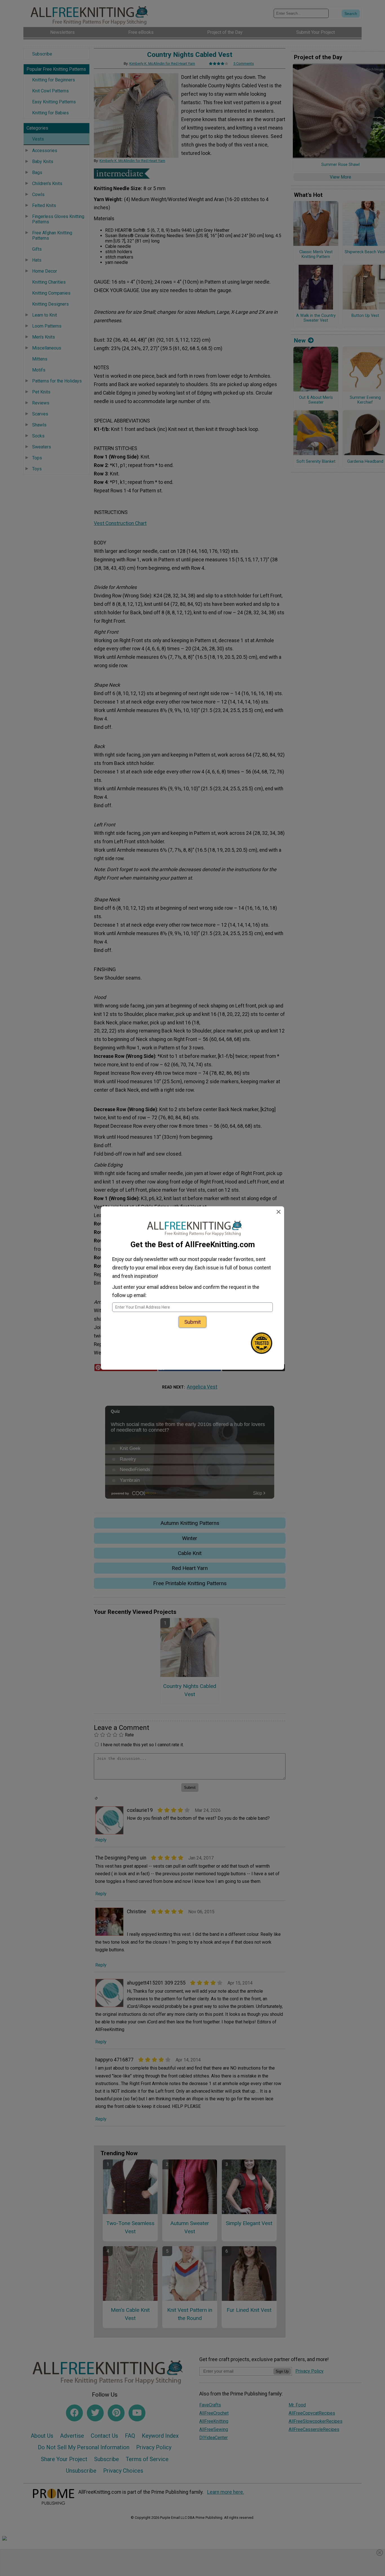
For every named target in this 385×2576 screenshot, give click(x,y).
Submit (193, 1322)
